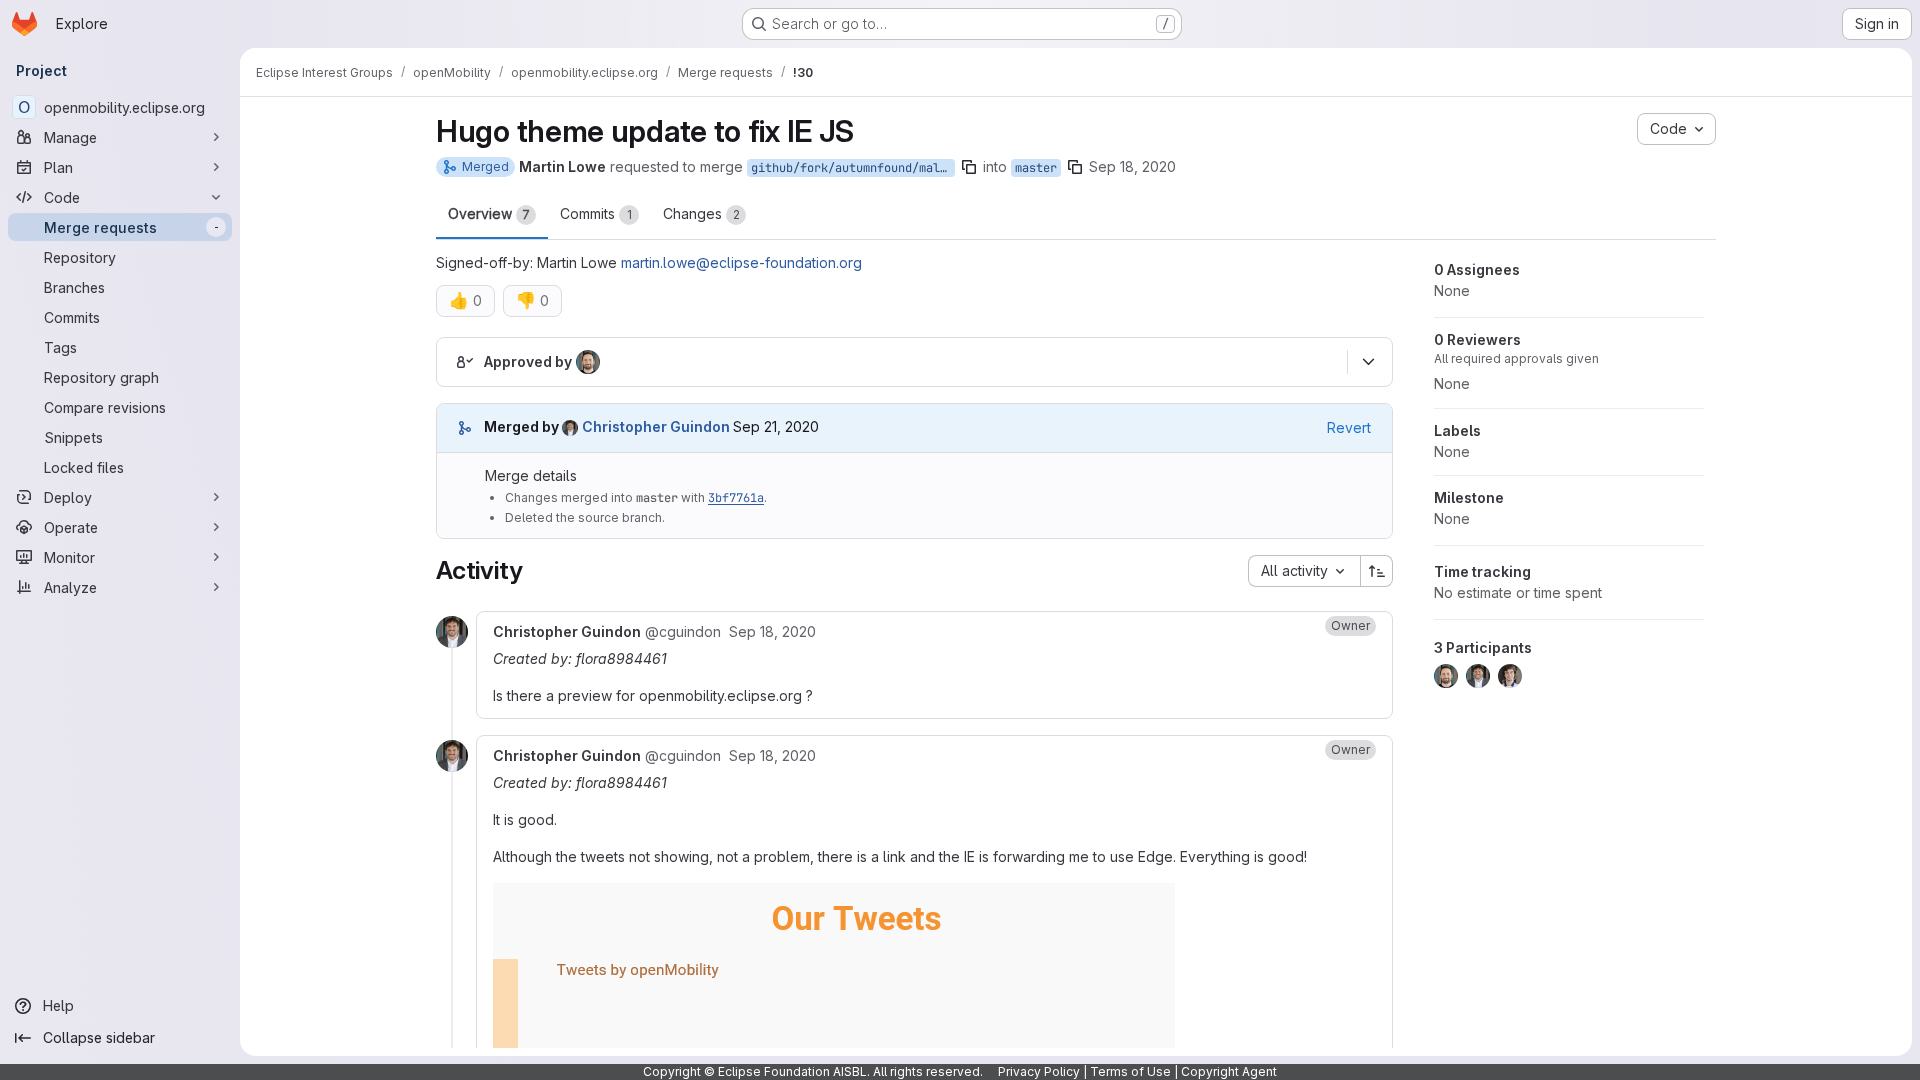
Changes (701, 213)
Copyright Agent (1229, 1071)
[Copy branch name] (969, 167)
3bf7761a (736, 498)
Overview (489, 213)
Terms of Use (1130, 1071)
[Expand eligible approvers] (1368, 362)
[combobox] (1304, 571)
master (1036, 168)
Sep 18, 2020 (1132, 166)
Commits (596, 213)
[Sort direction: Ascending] (1377, 571)
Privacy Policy (1039, 1071)
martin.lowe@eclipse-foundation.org (741, 262)
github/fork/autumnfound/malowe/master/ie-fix (853, 168)
